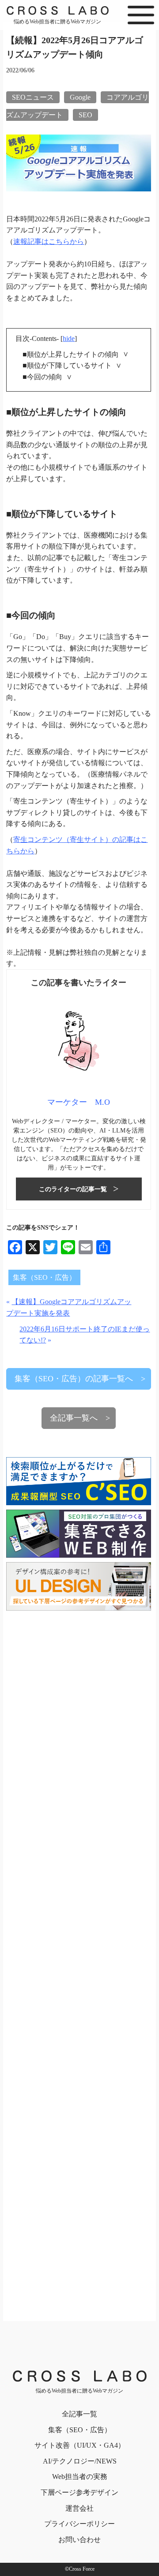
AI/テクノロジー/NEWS (80, 2461)
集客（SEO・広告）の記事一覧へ (74, 1379)
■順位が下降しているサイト (67, 365)
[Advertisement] (79, 1960)
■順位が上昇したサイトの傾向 (71, 354)
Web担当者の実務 (80, 2477)
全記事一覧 (79, 2414)
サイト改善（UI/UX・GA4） (80, 2445)
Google (80, 97)
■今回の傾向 (42, 377)
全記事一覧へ (74, 1418)
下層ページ (79, 2492)
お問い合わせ (79, 2540)
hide (69, 338)
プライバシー (79, 2524)
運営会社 (79, 2508)
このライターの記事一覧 (73, 1189)
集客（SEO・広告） (44, 1277)
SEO (85, 115)
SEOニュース (33, 97)
